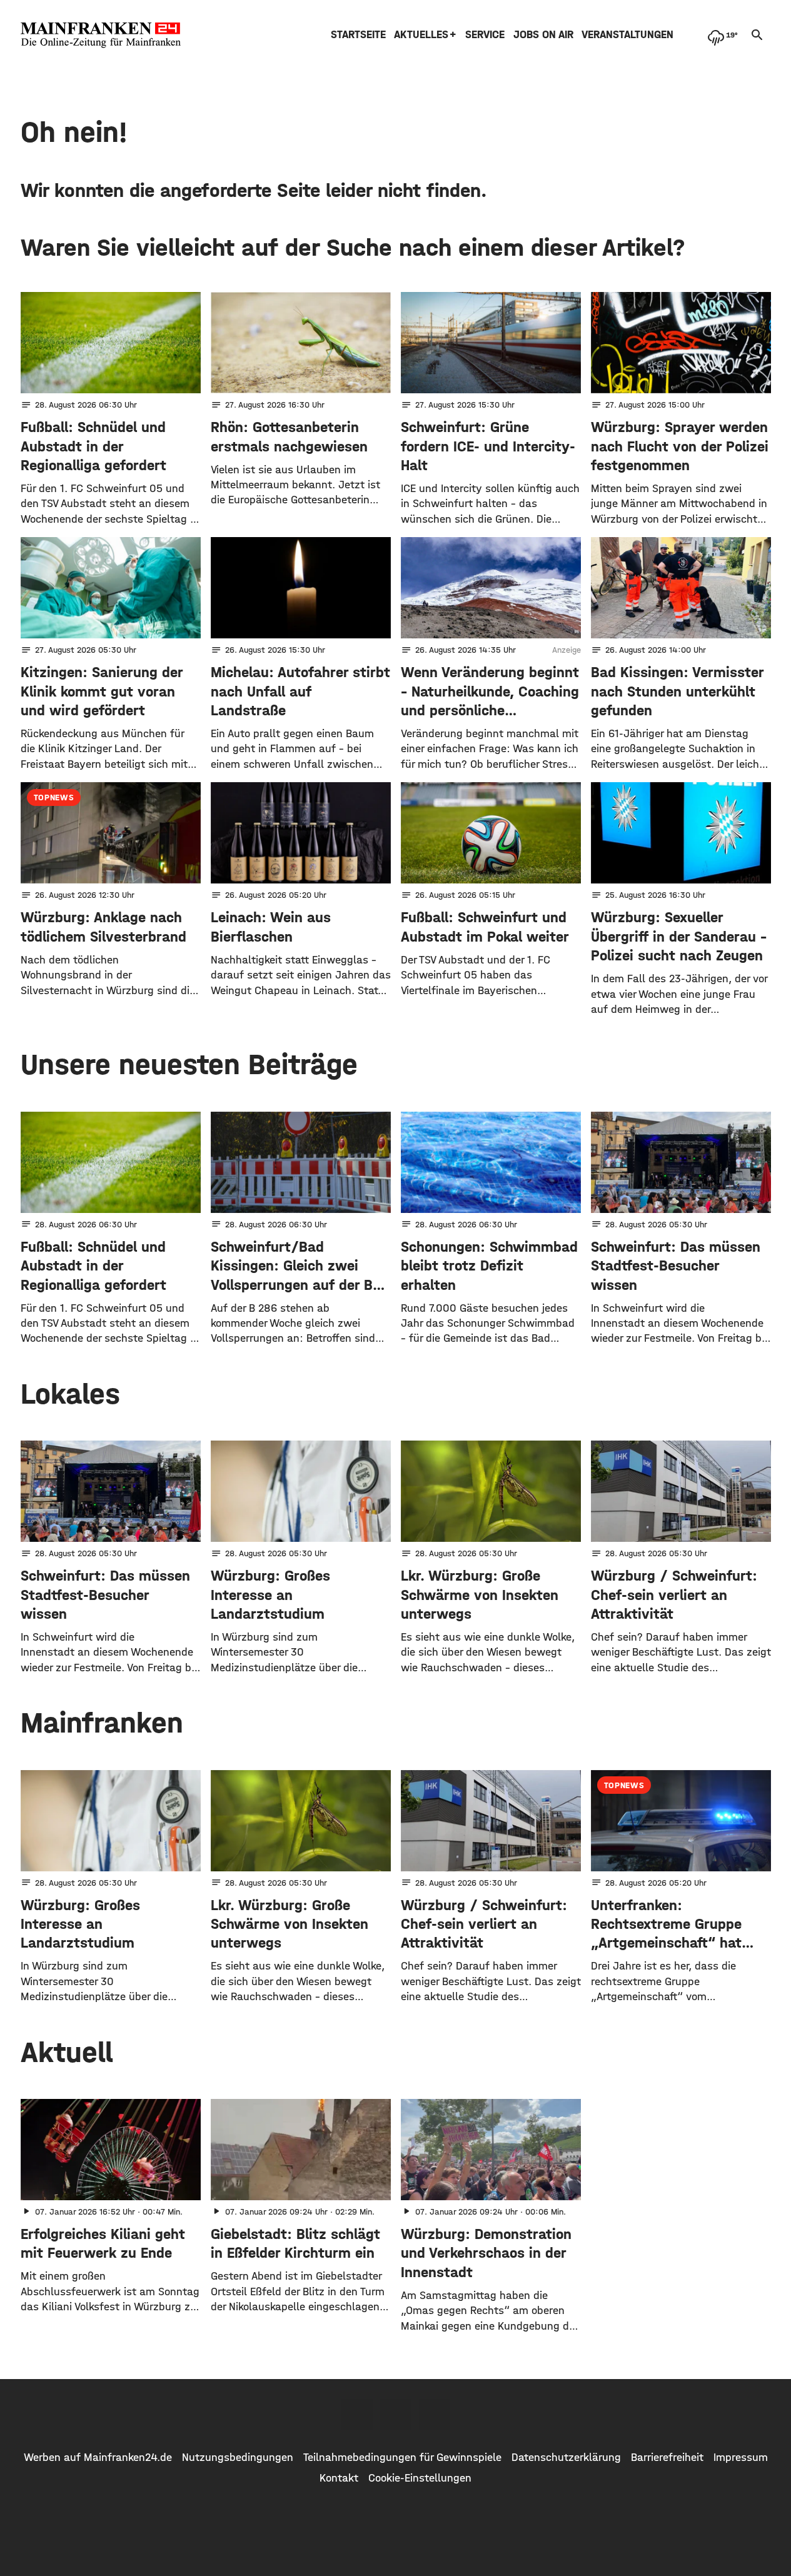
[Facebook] (357, 2415)
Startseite (358, 35)
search (757, 35)
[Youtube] (435, 2415)
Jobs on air (543, 35)
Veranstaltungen (627, 35)
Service (485, 35)
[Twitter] (396, 2415)
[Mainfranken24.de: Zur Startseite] (101, 35)
